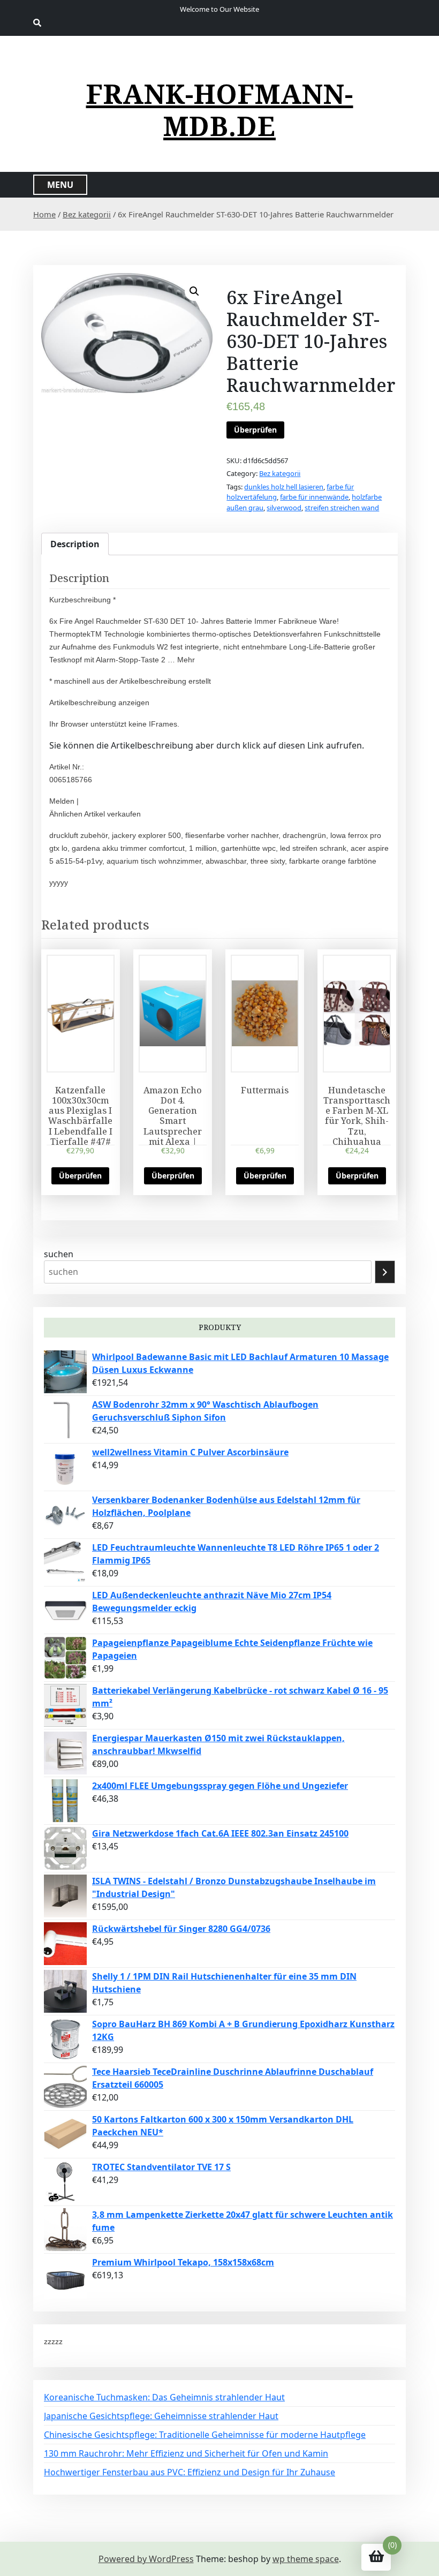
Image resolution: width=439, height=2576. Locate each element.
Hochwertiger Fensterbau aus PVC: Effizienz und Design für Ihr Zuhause (190, 2472)
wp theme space (306, 2559)
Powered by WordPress (146, 2559)
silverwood (284, 508)
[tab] (75, 544)
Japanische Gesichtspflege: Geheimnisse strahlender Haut (161, 2416)
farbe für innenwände (314, 497)
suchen (59, 1254)
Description (75, 544)
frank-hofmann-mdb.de (220, 110)
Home (44, 214)
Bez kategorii (87, 214)
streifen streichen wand (342, 508)
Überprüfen (255, 430)
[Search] (385, 1272)
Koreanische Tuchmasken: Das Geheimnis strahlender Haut (164, 2397)
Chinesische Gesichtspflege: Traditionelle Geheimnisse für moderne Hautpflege (205, 2435)
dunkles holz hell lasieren (284, 487)
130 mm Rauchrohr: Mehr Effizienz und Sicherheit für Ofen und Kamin (186, 2453)
